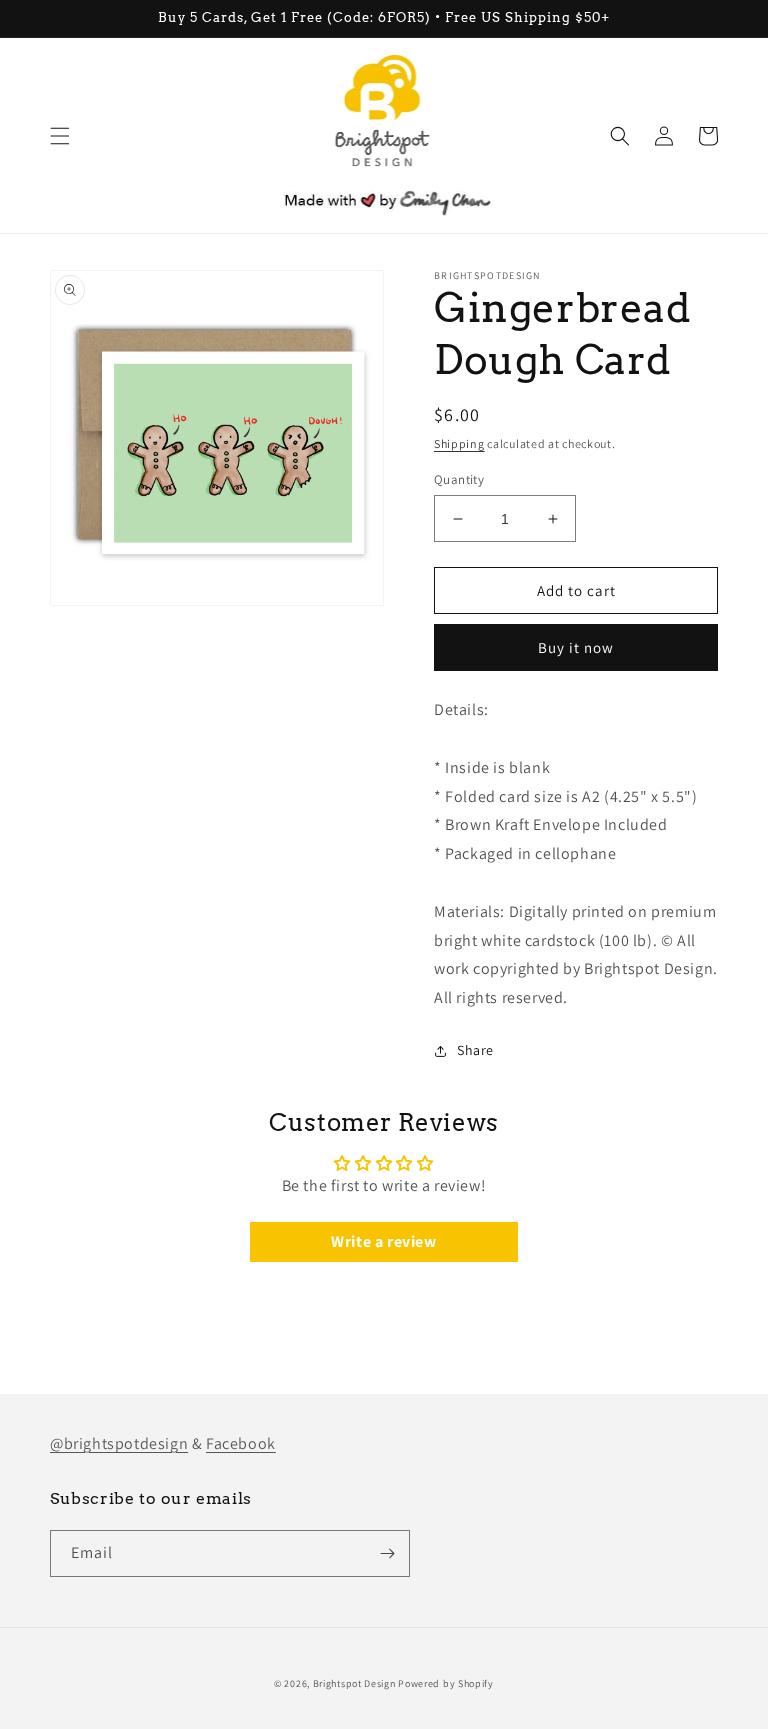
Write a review (383, 1241)
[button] (60, 136)
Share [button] (475, 1050)
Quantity (459, 479)
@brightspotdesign (119, 1443)
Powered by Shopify (446, 1683)
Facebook (241, 1443)
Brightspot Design (354, 1683)
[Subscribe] (387, 1553)
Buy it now (576, 647)
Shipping (459, 443)
